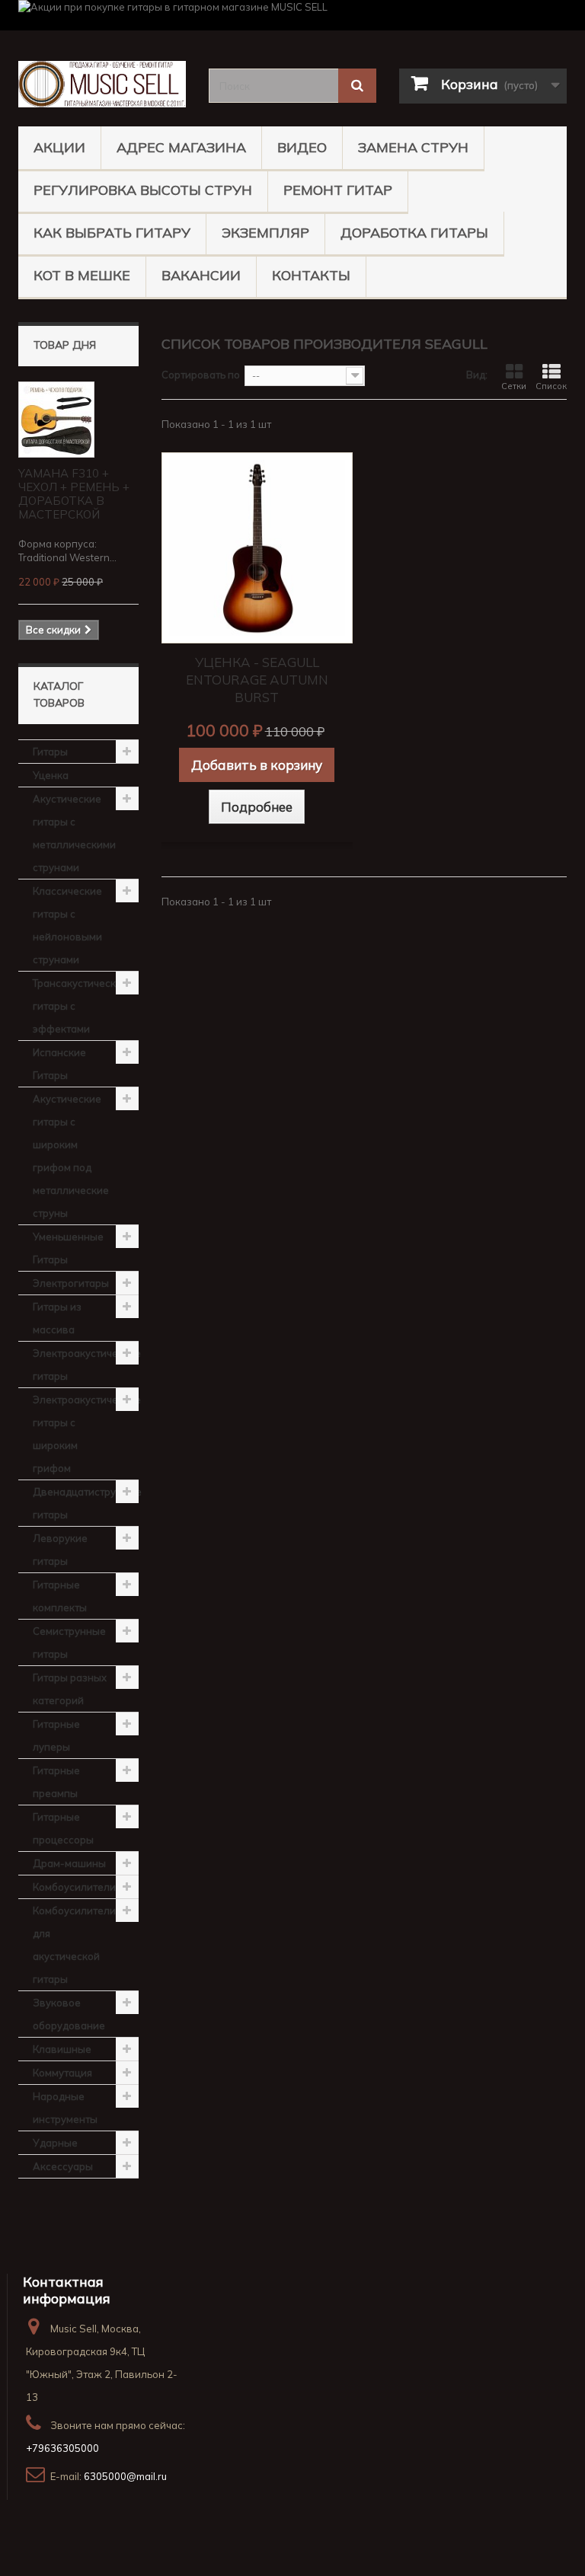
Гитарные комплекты (60, 1596)
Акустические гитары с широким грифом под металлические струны (71, 1156)
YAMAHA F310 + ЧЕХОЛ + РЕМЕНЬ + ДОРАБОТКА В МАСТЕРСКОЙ (74, 494)
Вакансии (201, 275)
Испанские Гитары (59, 1064)
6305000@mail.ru (125, 2476)
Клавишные (62, 2049)
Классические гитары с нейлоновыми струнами (67, 925)
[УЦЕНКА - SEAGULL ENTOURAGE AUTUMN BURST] (257, 548)
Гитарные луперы (56, 1735)
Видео (302, 147)
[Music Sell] (102, 84)
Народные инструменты (65, 2108)
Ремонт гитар (338, 190)
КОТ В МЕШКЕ (82, 275)
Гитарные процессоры (63, 1828)
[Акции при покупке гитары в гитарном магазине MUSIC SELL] (292, 15)
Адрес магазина (181, 147)
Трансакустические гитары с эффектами (80, 1006)
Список (551, 386)
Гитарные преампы (56, 1782)
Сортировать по (201, 375)
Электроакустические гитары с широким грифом (86, 1434)
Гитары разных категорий (70, 1689)
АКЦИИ (59, 147)
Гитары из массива (57, 1318)
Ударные (55, 2143)
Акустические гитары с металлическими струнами (74, 833)
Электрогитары (71, 1283)
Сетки (514, 386)
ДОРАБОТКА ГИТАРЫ (414, 233)
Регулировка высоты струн (143, 190)
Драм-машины (69, 1863)
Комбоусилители (74, 1887)
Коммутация (62, 2073)
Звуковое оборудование (69, 2014)
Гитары (50, 752)
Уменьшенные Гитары (68, 1248)
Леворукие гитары (60, 1550)
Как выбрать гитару (112, 233)
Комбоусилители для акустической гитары (74, 1945)
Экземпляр (265, 233)
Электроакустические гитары (86, 1365)
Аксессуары (63, 2166)
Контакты (311, 275)
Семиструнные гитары (69, 1642)
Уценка (51, 775)
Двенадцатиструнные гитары (86, 1503)
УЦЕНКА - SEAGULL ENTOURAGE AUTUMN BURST (257, 680)
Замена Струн (413, 147)
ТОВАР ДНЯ (65, 345)
